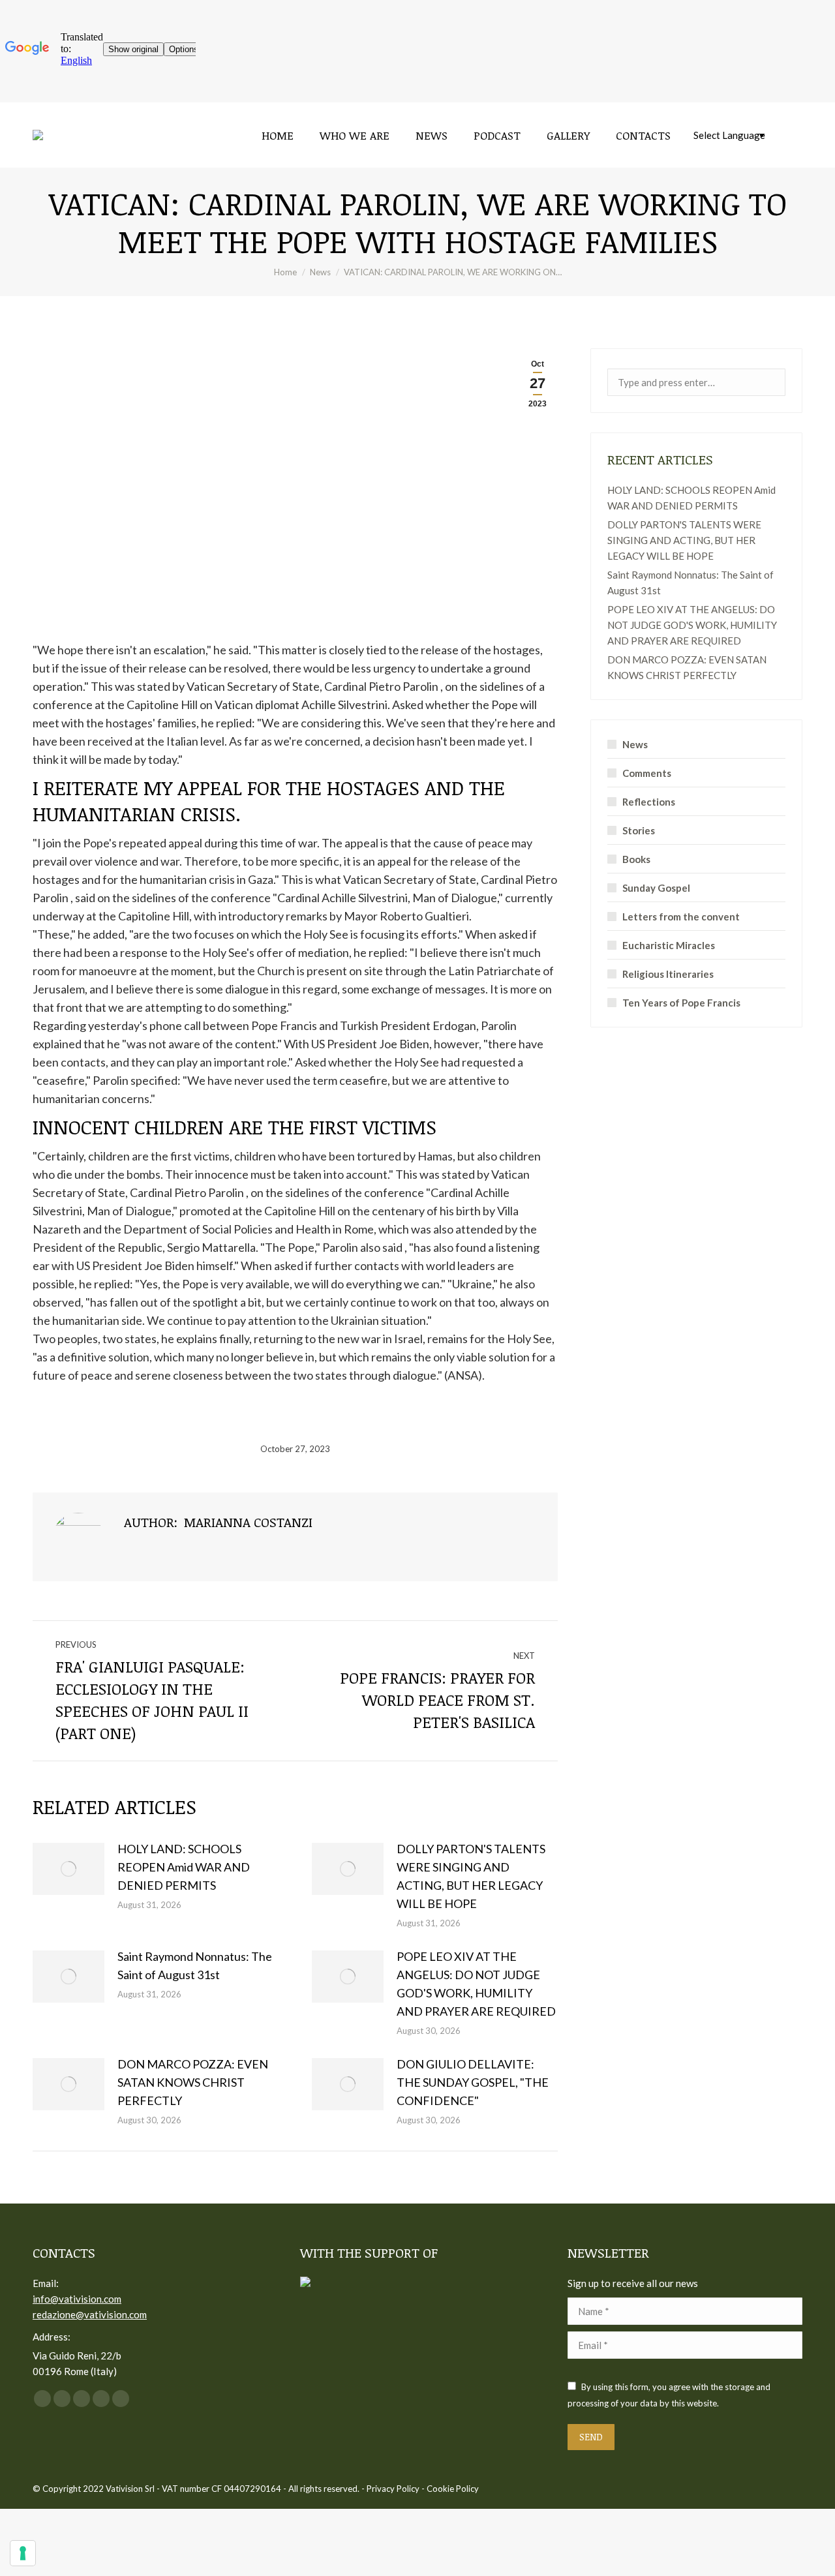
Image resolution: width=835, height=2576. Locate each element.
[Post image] (68, 1869)
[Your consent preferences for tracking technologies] (23, 2553)
